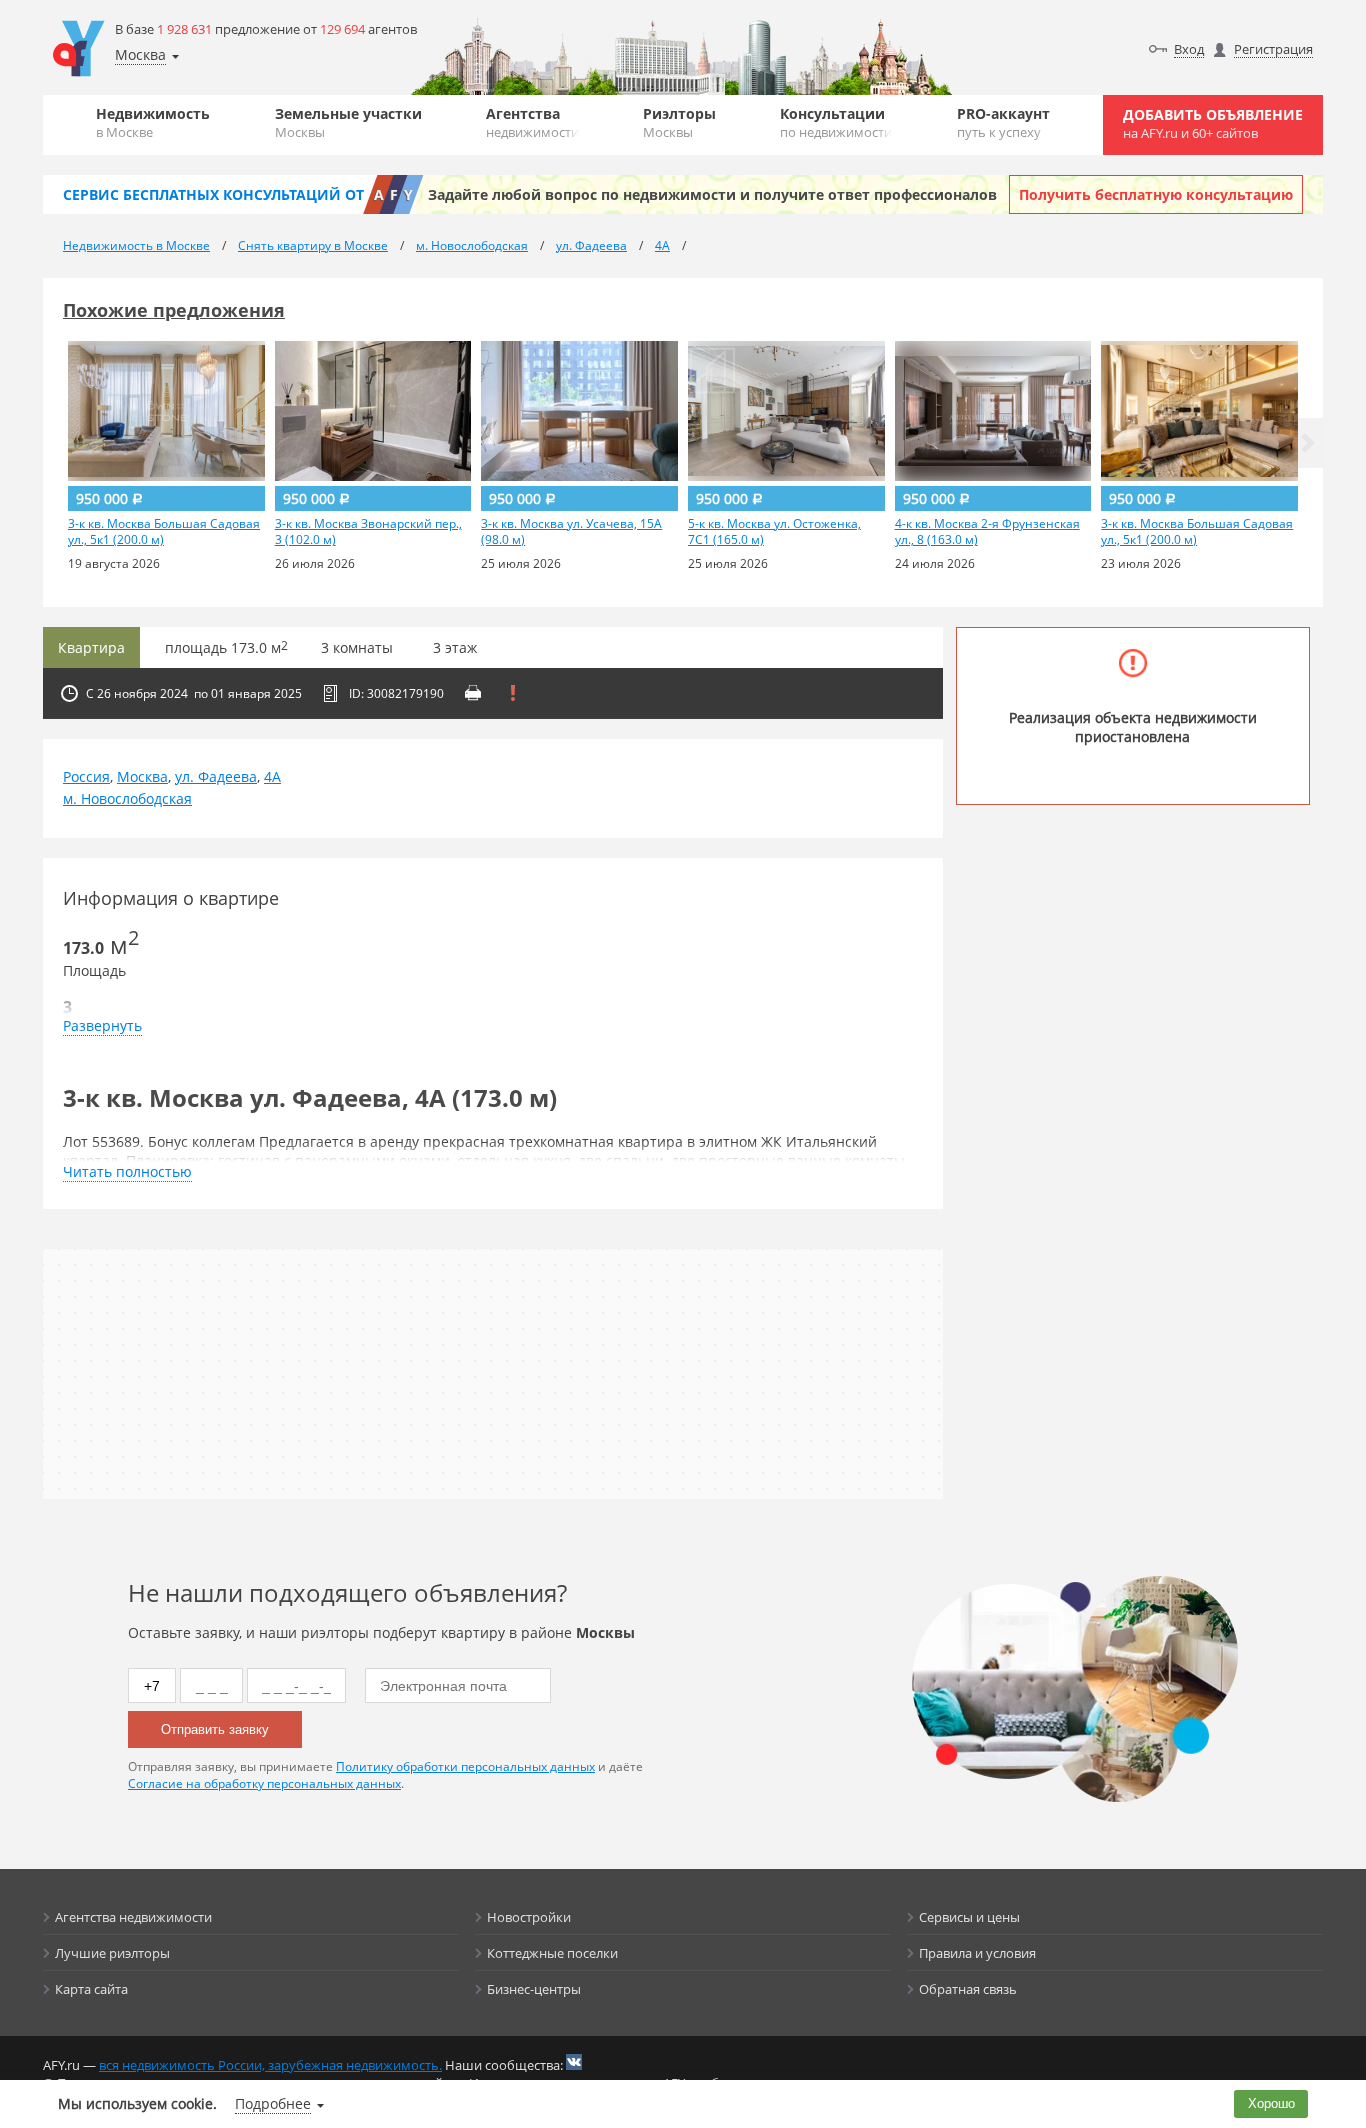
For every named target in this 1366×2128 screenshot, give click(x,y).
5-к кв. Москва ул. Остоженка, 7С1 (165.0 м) (774, 532)
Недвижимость (153, 122)
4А (272, 776)
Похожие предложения (174, 310)
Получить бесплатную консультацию (1156, 194)
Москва (142, 776)
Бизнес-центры (534, 1989)
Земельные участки (348, 122)
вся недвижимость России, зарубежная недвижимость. (270, 2065)
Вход (1189, 49)
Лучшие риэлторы (112, 1953)
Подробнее (273, 2103)
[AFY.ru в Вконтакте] (574, 2062)
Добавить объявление (1213, 123)
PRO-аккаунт (1003, 122)
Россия (86, 776)
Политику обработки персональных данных (465, 1766)
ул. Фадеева (216, 776)
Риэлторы (679, 122)
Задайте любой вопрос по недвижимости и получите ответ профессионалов (712, 194)
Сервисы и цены (969, 1917)
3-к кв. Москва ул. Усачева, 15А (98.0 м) (571, 532)
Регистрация (1273, 49)
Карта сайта (91, 1989)
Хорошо (1271, 2103)
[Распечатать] (473, 693)
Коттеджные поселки (552, 1953)
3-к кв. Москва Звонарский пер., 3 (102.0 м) (368, 532)
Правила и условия (977, 1953)
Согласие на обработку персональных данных (264, 1783)
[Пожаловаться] (513, 693)
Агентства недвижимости (133, 1917)
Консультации (836, 122)
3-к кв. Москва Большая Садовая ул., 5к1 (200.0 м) (164, 532)
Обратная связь (968, 1989)
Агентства (532, 122)
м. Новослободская (127, 798)
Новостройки (529, 1917)
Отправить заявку (215, 1729)
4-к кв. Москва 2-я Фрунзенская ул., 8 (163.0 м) (987, 532)
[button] (1308, 443)
